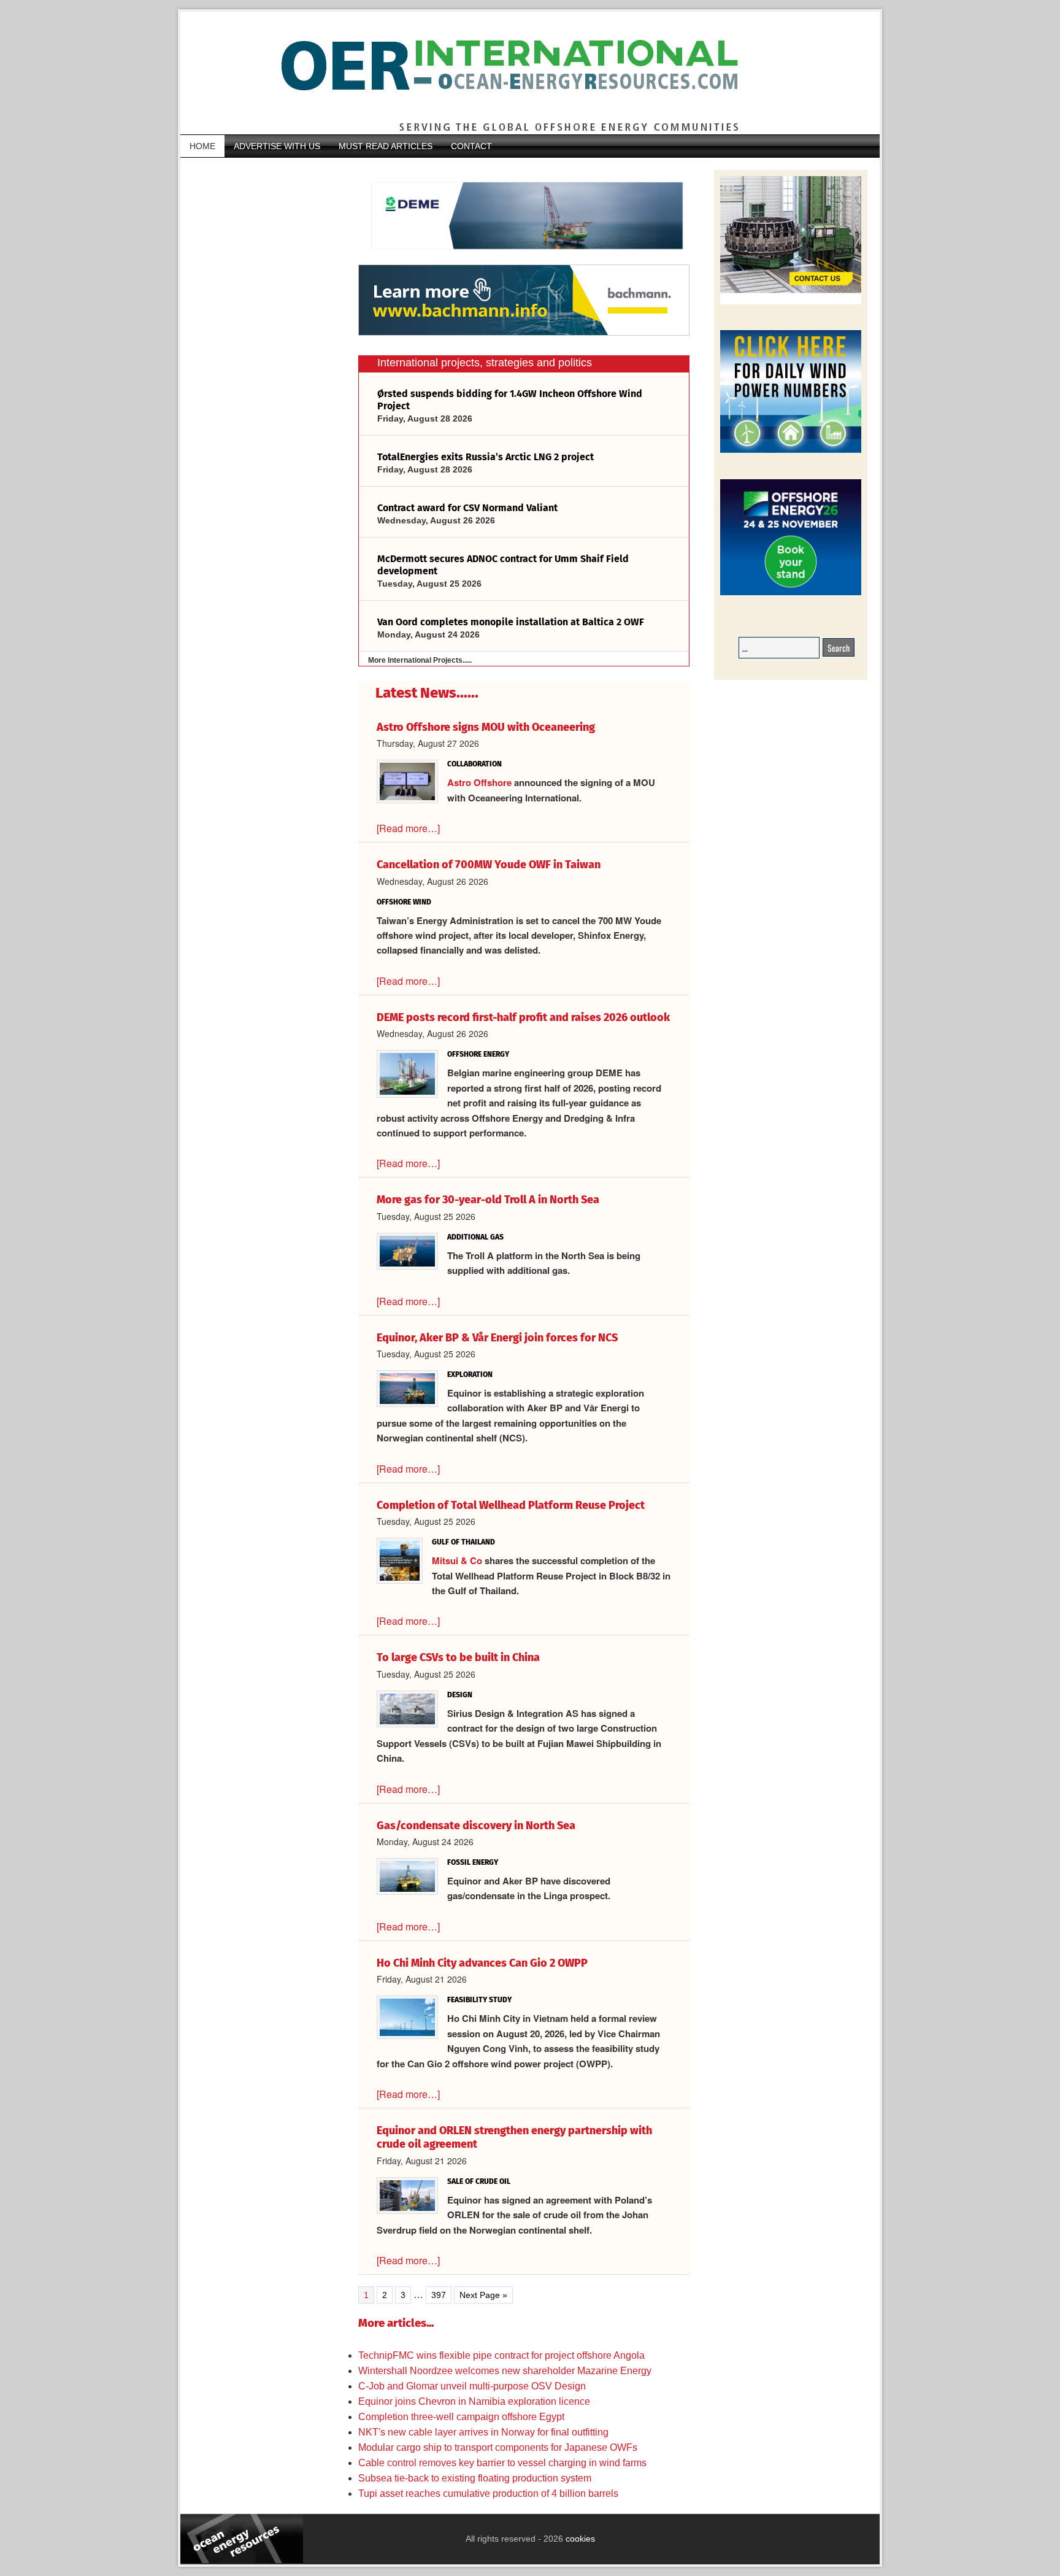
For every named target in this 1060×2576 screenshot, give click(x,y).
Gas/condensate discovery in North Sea (476, 1826)
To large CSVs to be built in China (458, 1657)
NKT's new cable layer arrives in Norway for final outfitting (483, 2432)
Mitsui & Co (458, 1560)
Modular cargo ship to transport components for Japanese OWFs (498, 2447)
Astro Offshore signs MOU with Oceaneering (486, 727)
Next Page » (483, 2296)
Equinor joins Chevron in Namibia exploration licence (474, 2401)
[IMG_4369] (524, 258)
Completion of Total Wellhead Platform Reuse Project (511, 1505)
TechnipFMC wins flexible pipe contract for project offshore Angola (501, 2355)
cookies (579, 2539)
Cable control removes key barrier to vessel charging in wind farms (502, 2463)
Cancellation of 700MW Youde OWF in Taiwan (489, 865)
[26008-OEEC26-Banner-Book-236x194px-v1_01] (791, 593)
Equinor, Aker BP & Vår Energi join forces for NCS (497, 1338)
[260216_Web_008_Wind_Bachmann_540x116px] (524, 334)
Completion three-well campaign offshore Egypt (461, 2417)
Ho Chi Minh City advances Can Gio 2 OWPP (482, 1963)
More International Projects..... (420, 660)
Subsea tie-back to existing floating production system (477, 2478)
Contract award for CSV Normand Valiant (467, 508)
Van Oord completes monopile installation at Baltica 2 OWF (511, 622)
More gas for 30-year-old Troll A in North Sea (488, 1200)
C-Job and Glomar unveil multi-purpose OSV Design (472, 2386)
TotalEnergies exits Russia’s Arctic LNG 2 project (486, 457)
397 (441, 2294)
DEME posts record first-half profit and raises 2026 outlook (523, 1017)
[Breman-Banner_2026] (791, 302)
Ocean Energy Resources (521, 73)
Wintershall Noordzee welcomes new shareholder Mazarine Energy (505, 2371)
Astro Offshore (479, 782)
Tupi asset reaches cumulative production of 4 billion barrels (488, 2493)
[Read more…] (408, 828)
